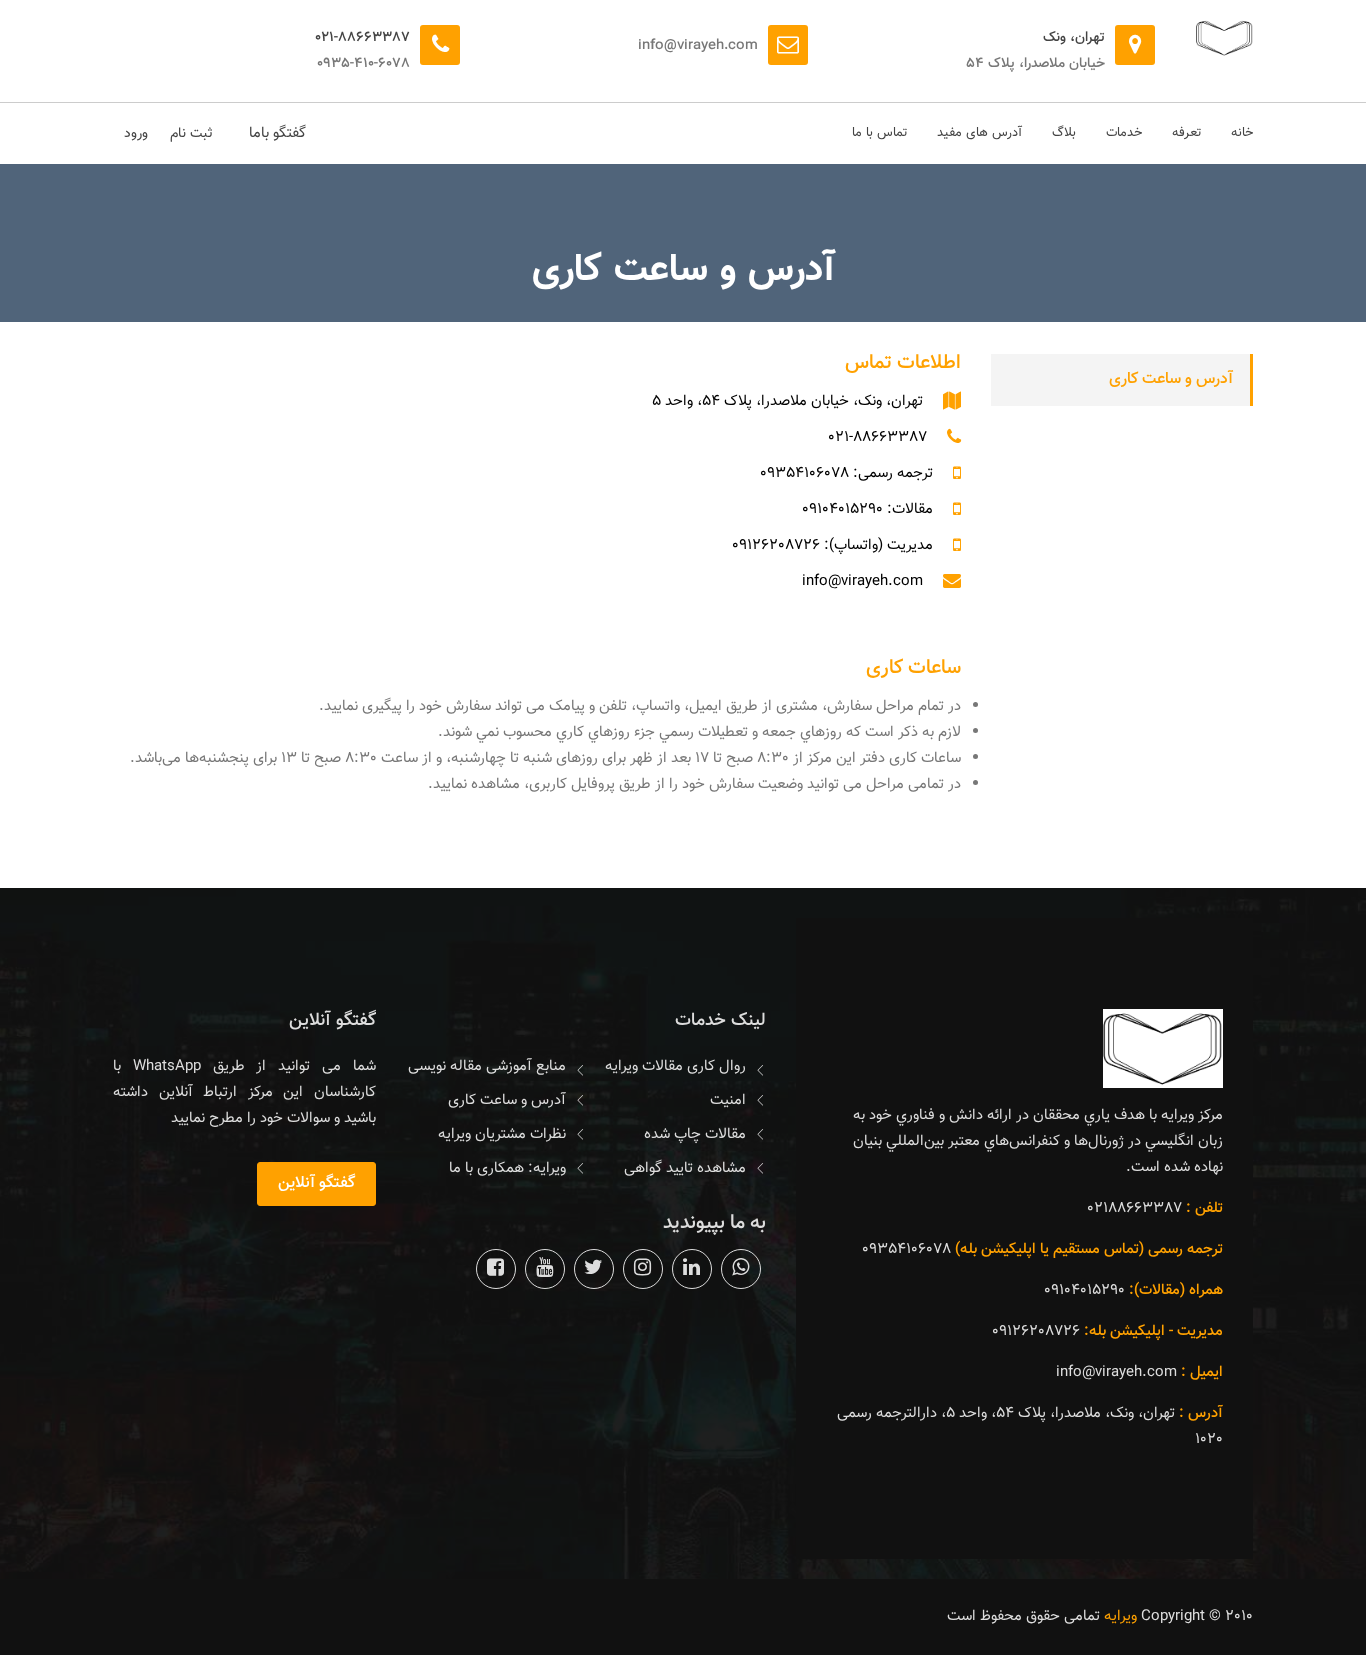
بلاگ (1064, 133)
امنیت (728, 1100)
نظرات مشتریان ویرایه (502, 1134)
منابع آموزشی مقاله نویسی (487, 1066)
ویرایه (1120, 1616)
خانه (1242, 133)
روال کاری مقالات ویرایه (675, 1066)
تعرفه (1186, 133)
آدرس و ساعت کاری (1171, 379)
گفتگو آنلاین (316, 1183)
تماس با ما (879, 133)
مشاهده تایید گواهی (685, 1168)
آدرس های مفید (979, 133)
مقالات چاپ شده (695, 1134)
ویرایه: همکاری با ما (507, 1168)
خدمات (1124, 133)
